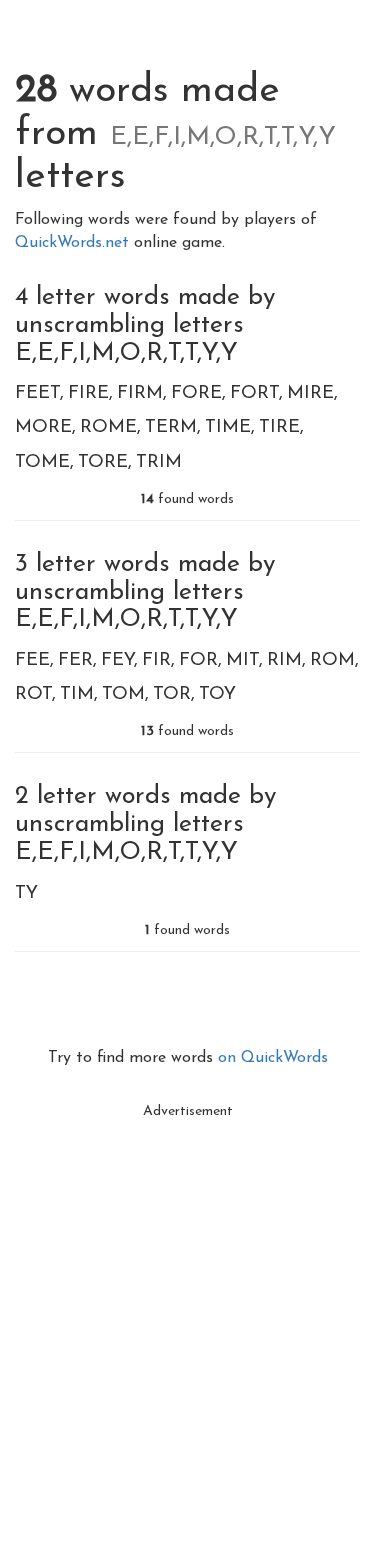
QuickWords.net (74, 243)
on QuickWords (273, 1058)
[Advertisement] (187, 1317)
